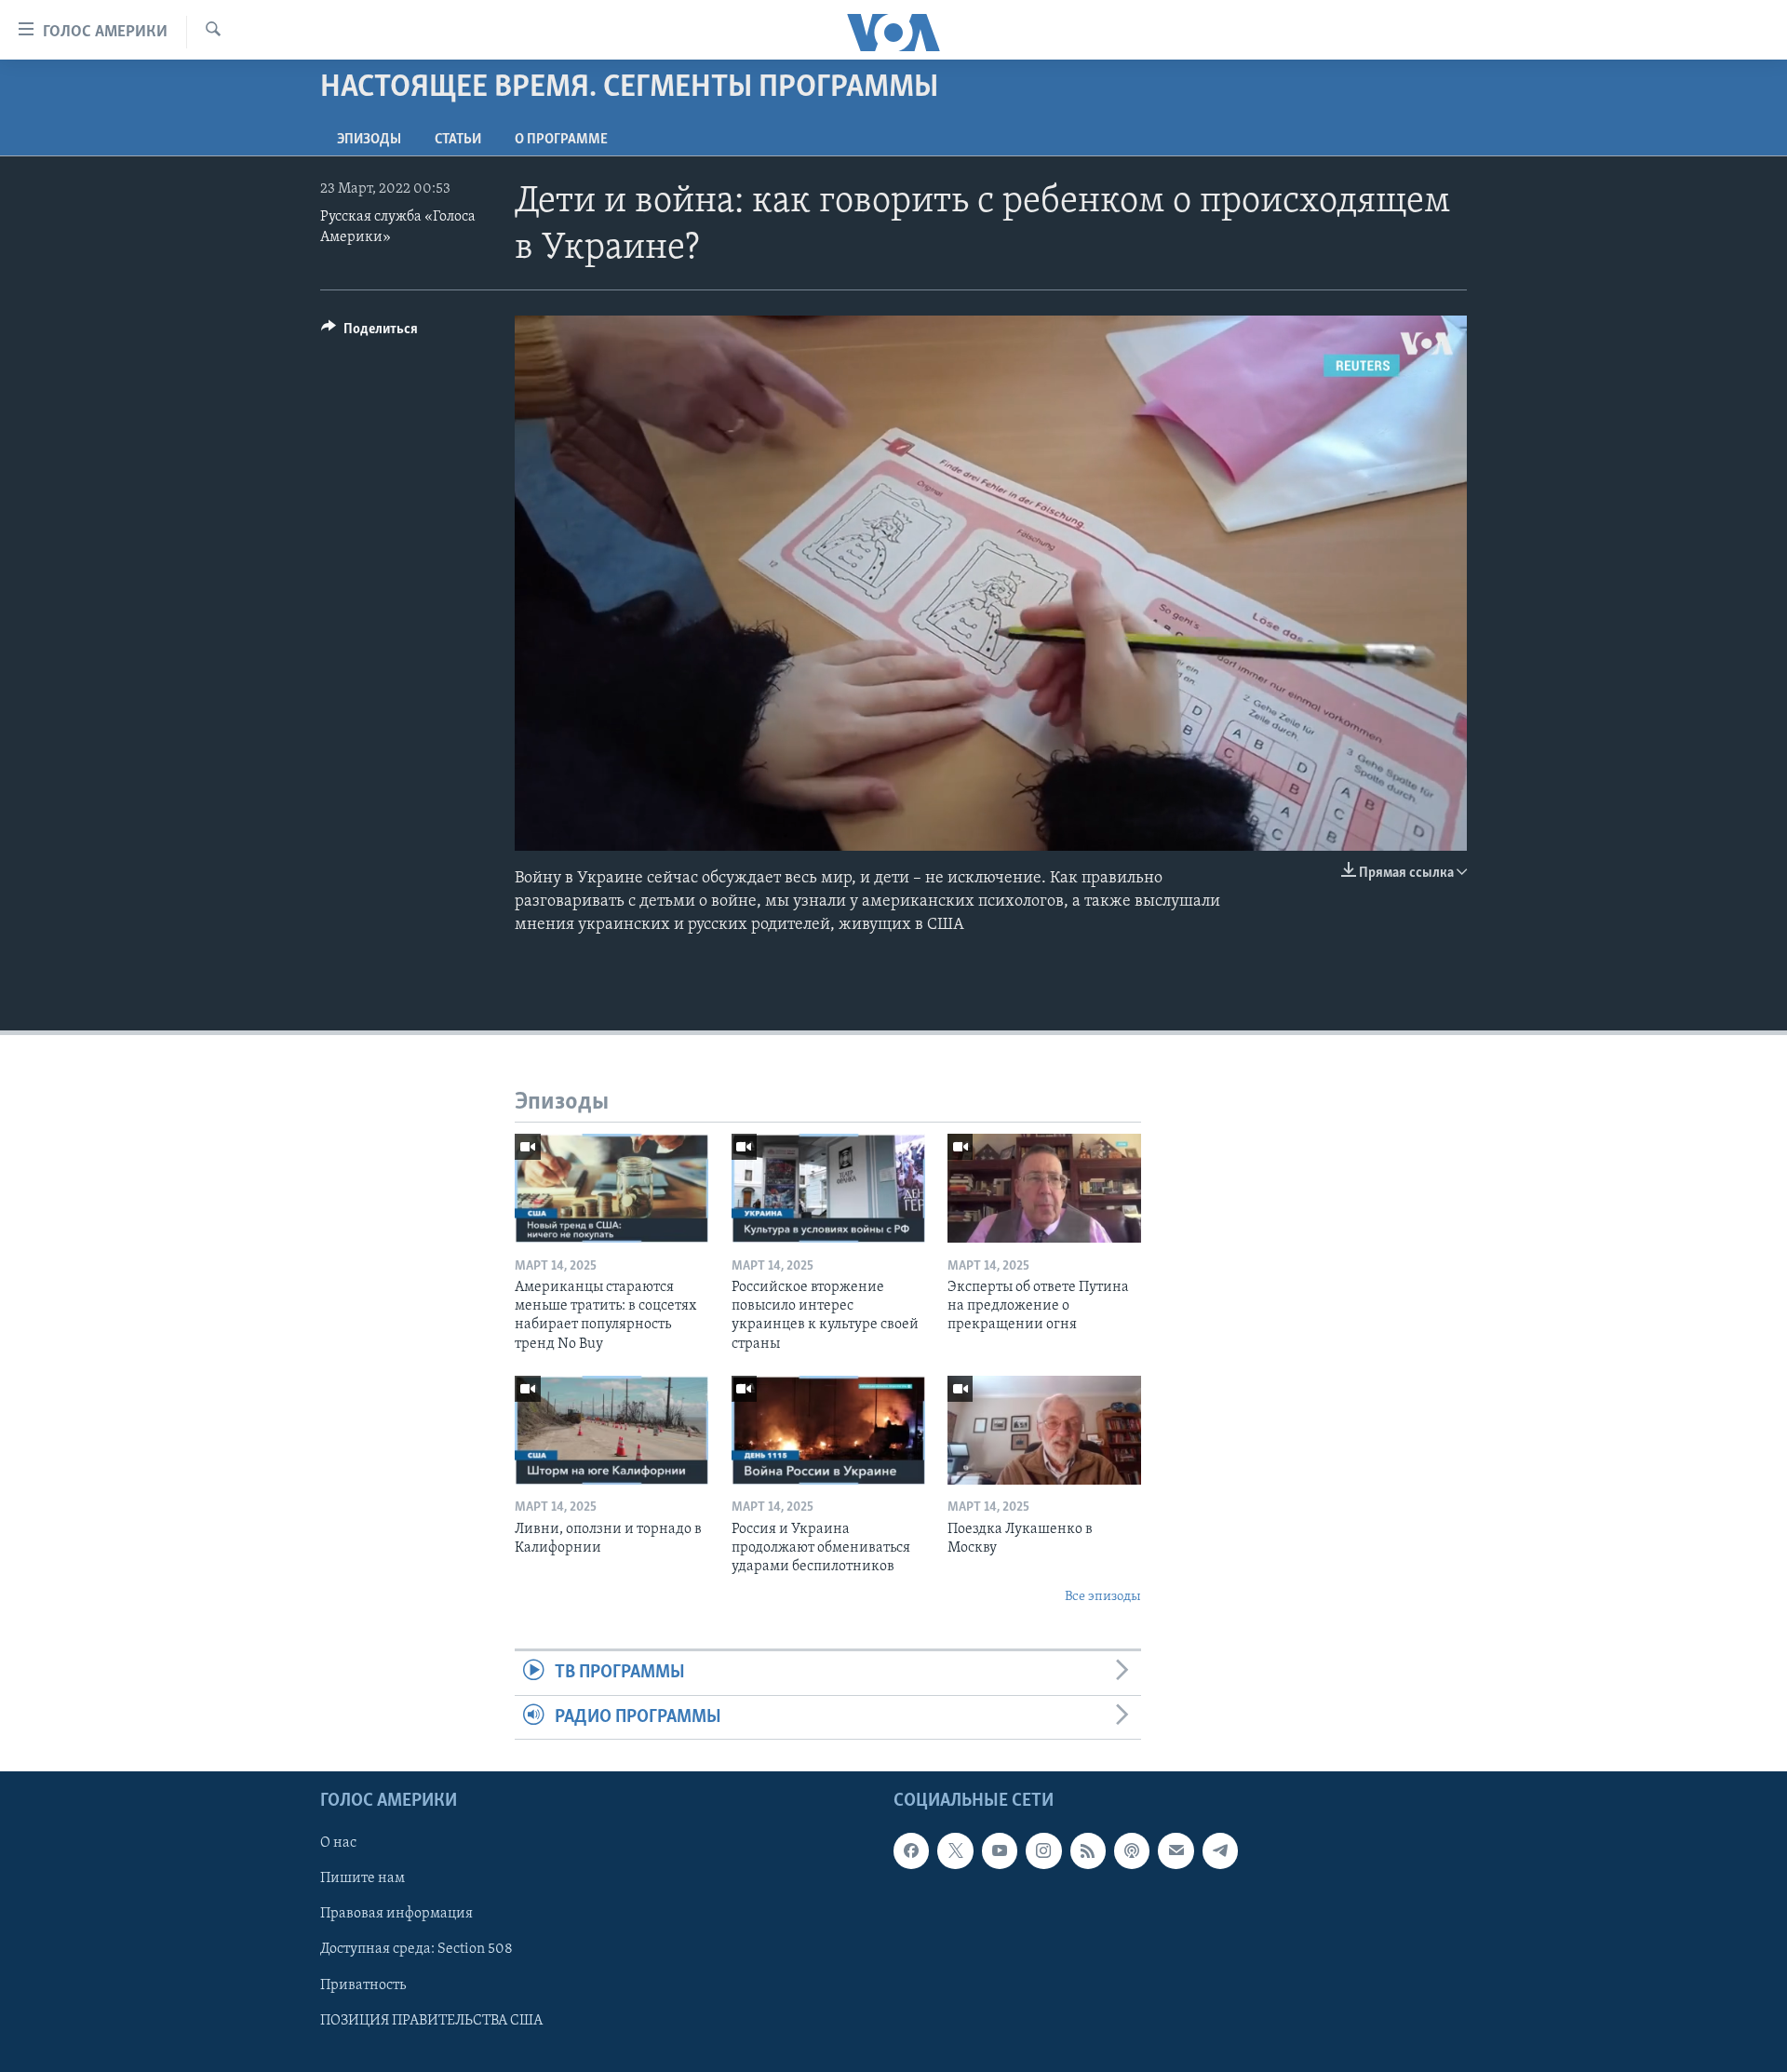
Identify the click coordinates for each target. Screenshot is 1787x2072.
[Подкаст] (1132, 1850)
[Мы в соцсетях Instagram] (1043, 1850)
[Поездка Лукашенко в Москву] (1044, 1430)
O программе (561, 140)
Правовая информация (396, 1914)
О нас (338, 1843)
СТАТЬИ (458, 140)
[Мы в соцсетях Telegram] (1220, 1850)
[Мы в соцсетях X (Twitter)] (955, 1850)
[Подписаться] (1176, 1850)
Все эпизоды (1103, 1597)
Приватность (363, 1985)
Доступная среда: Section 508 (417, 1949)
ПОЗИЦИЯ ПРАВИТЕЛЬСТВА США (431, 2020)
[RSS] (1088, 1850)
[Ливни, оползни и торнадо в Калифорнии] (611, 1430)
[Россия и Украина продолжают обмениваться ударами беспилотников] (828, 1430)
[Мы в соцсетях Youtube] (1000, 1850)
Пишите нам (363, 1878)
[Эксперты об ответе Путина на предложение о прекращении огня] (1044, 1188)
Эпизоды (369, 140)
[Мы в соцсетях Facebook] (911, 1850)
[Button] (369, 333)
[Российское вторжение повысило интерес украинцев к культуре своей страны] (828, 1188)
